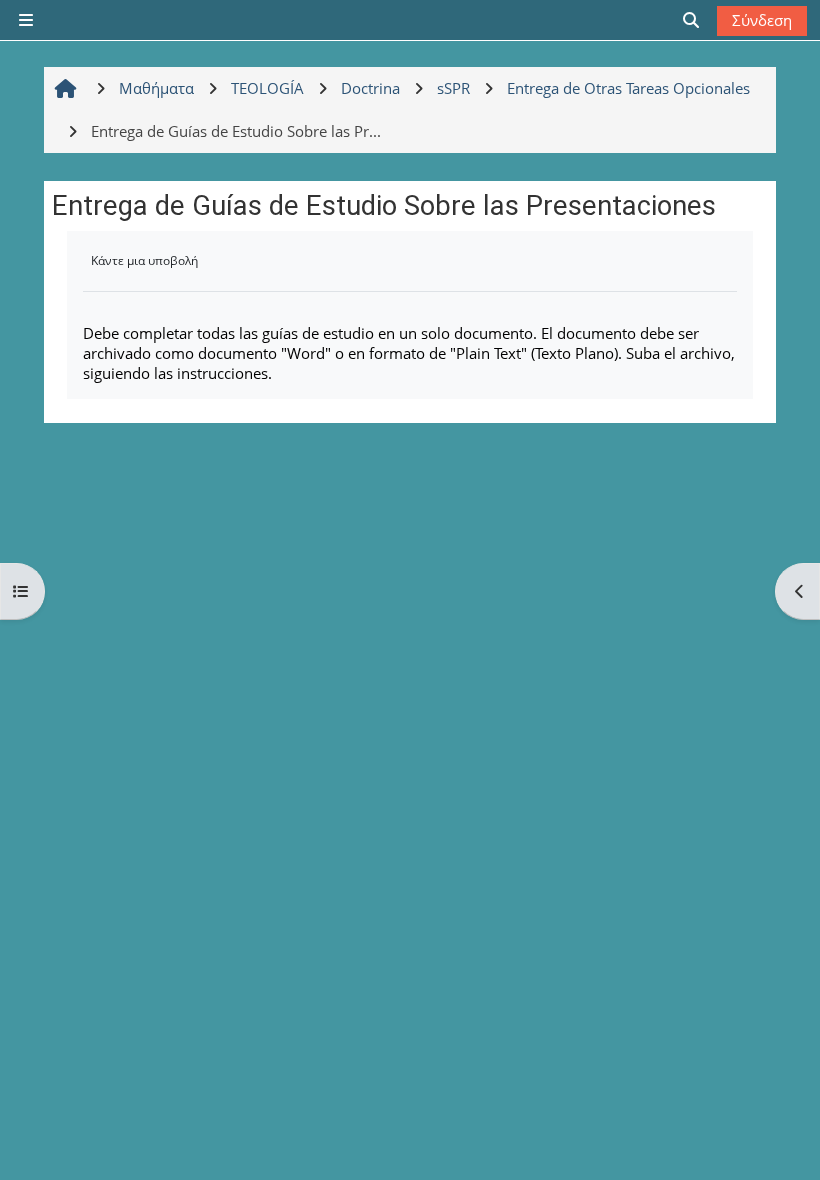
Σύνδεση (762, 20)
